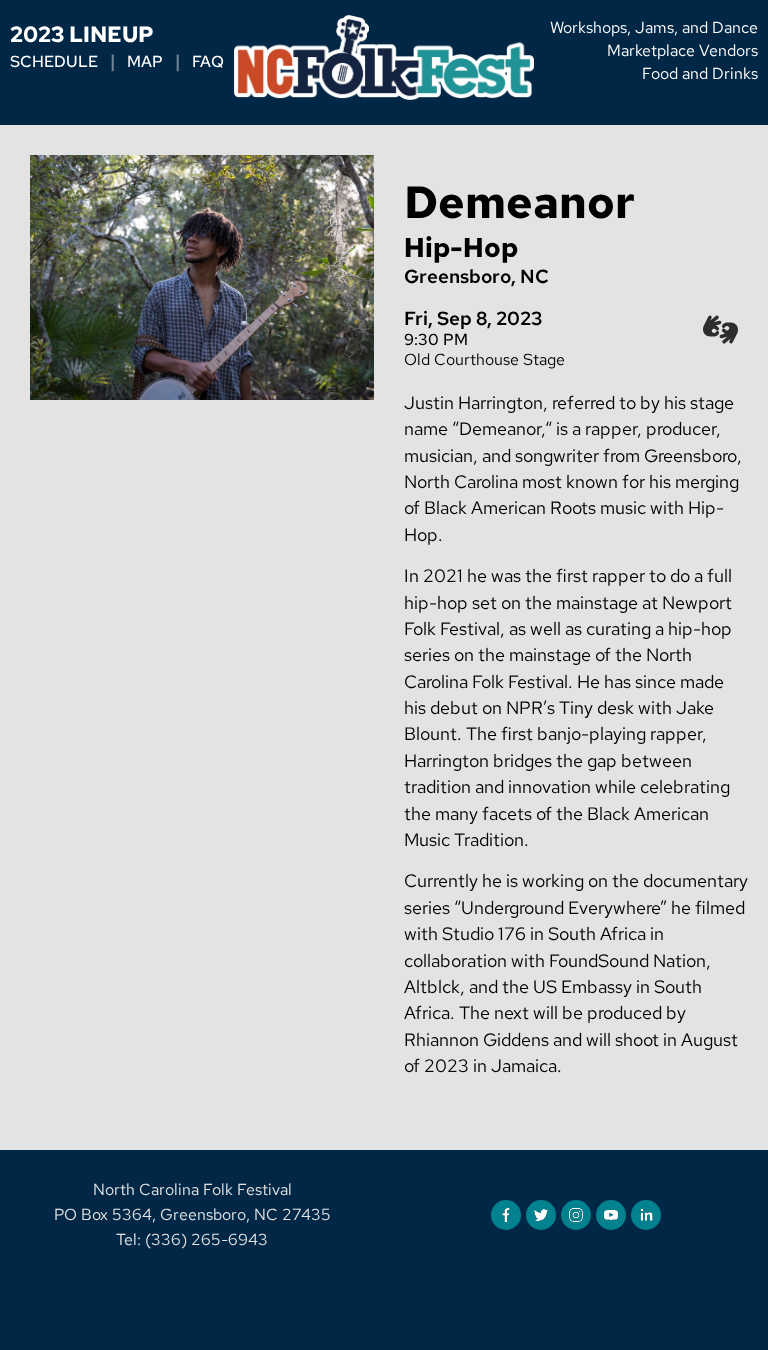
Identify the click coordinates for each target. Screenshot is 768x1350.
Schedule (54, 62)
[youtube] (611, 1215)
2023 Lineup (82, 34)
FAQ (208, 62)
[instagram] (576, 1215)
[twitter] (541, 1215)
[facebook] (506, 1215)
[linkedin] (646, 1215)
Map (145, 62)
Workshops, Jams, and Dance (654, 27)
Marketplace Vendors (682, 50)
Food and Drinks (700, 73)
